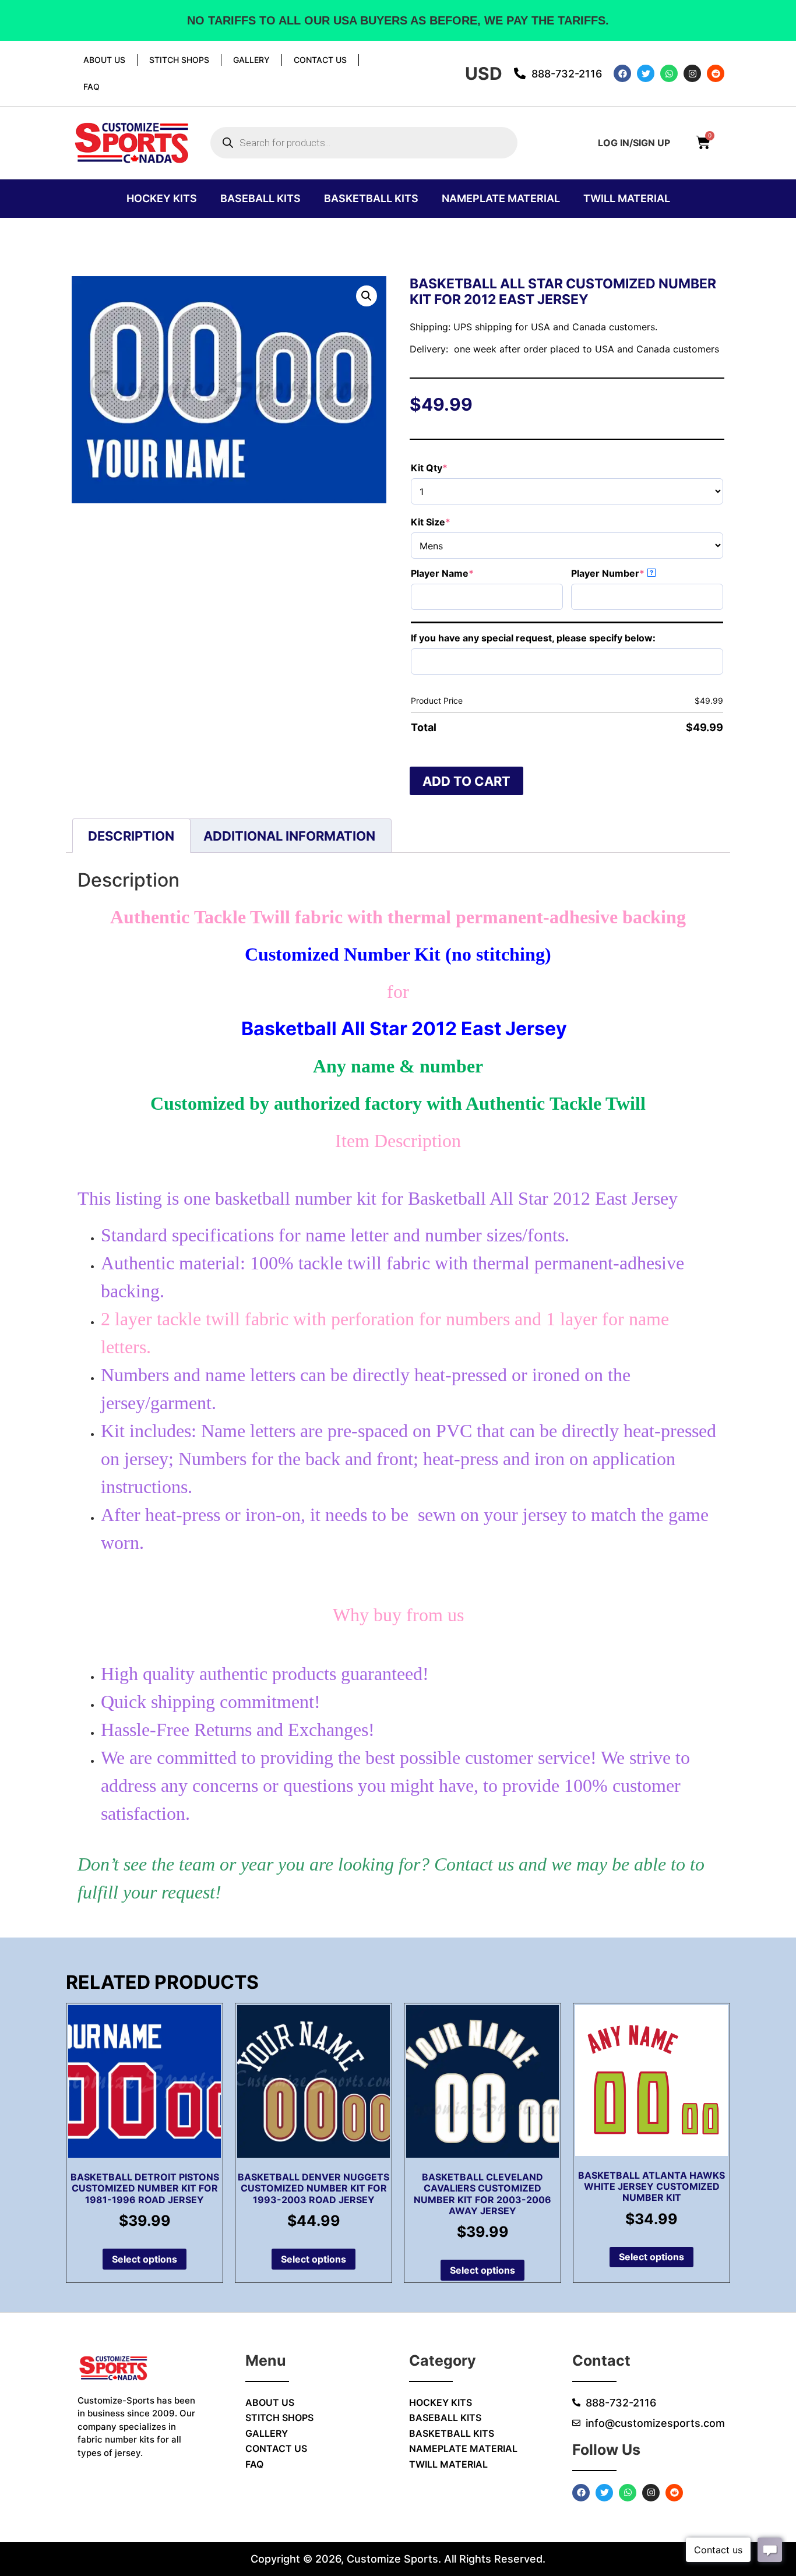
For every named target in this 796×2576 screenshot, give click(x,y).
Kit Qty (453, 468)
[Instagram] (692, 73)
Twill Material (627, 198)
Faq (91, 87)
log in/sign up (634, 143)
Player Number (631, 573)
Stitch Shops (179, 60)
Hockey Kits (162, 198)
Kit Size (454, 522)
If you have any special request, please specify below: (533, 638)
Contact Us (320, 60)
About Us (104, 60)
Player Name (466, 573)
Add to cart (466, 781)
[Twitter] (646, 73)
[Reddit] (716, 73)
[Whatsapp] (669, 73)
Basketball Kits (371, 198)
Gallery (251, 60)
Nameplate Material (501, 198)
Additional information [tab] (289, 836)
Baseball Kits (260, 198)
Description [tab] (131, 836)
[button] (367, 296)
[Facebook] (622, 73)
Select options (145, 2259)
